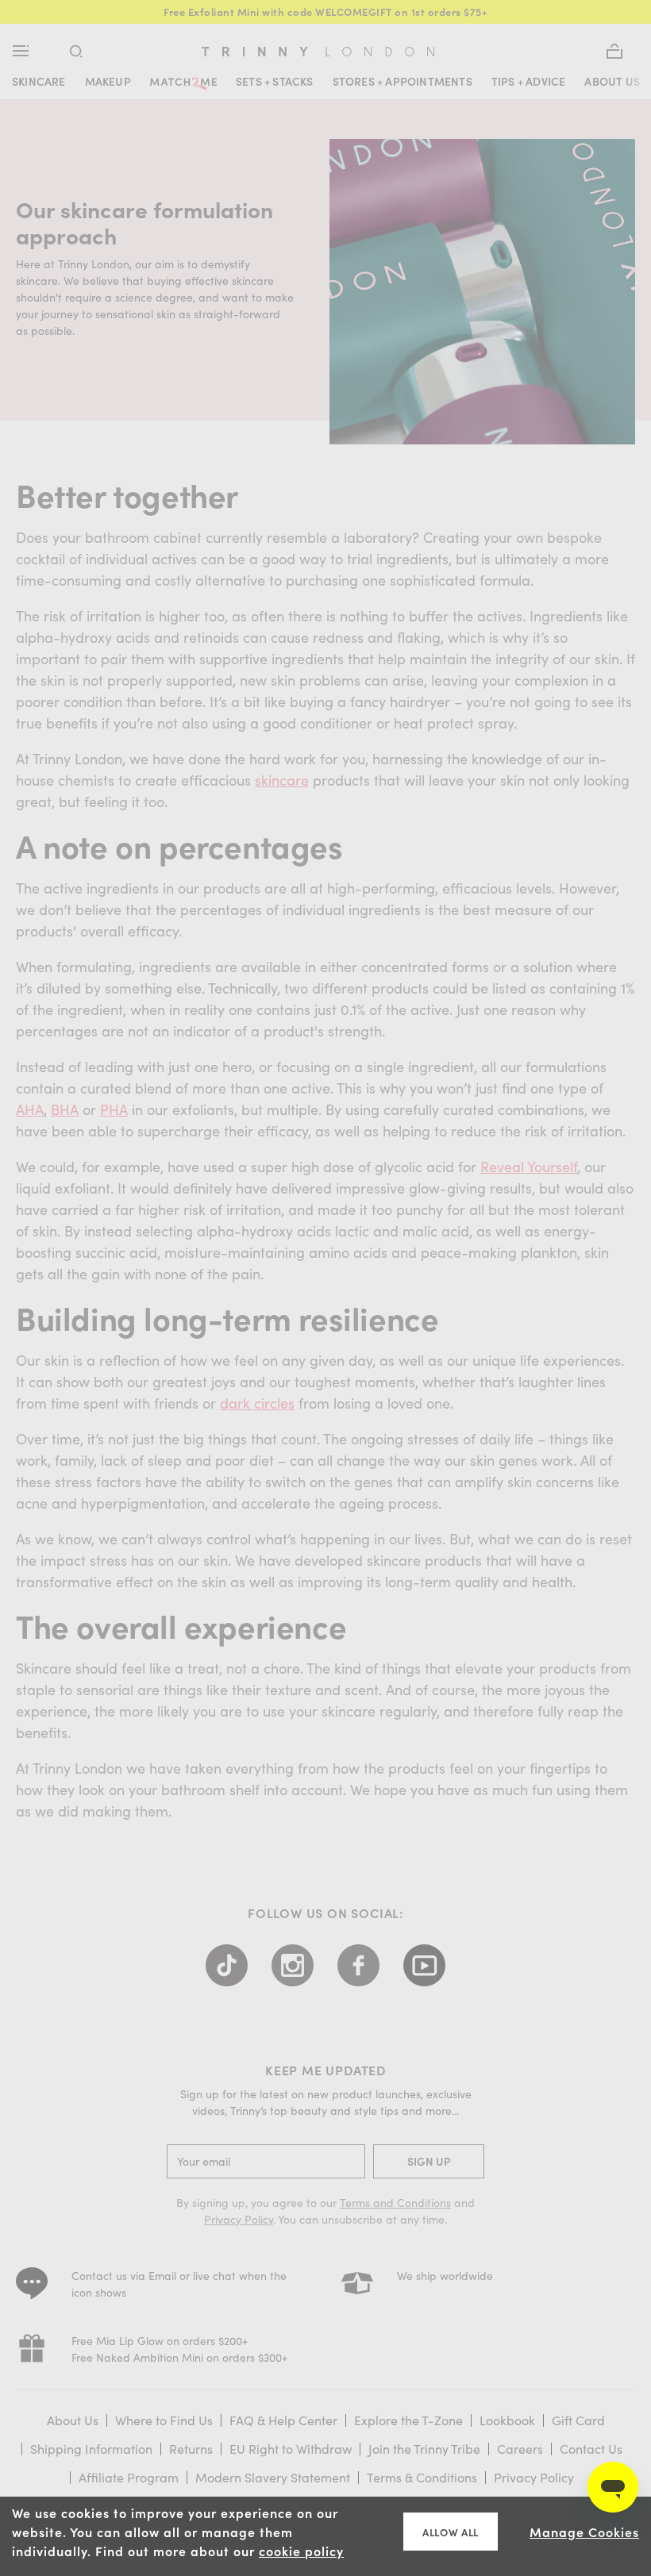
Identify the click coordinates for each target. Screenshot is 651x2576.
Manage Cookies (584, 2532)
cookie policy (301, 2551)
